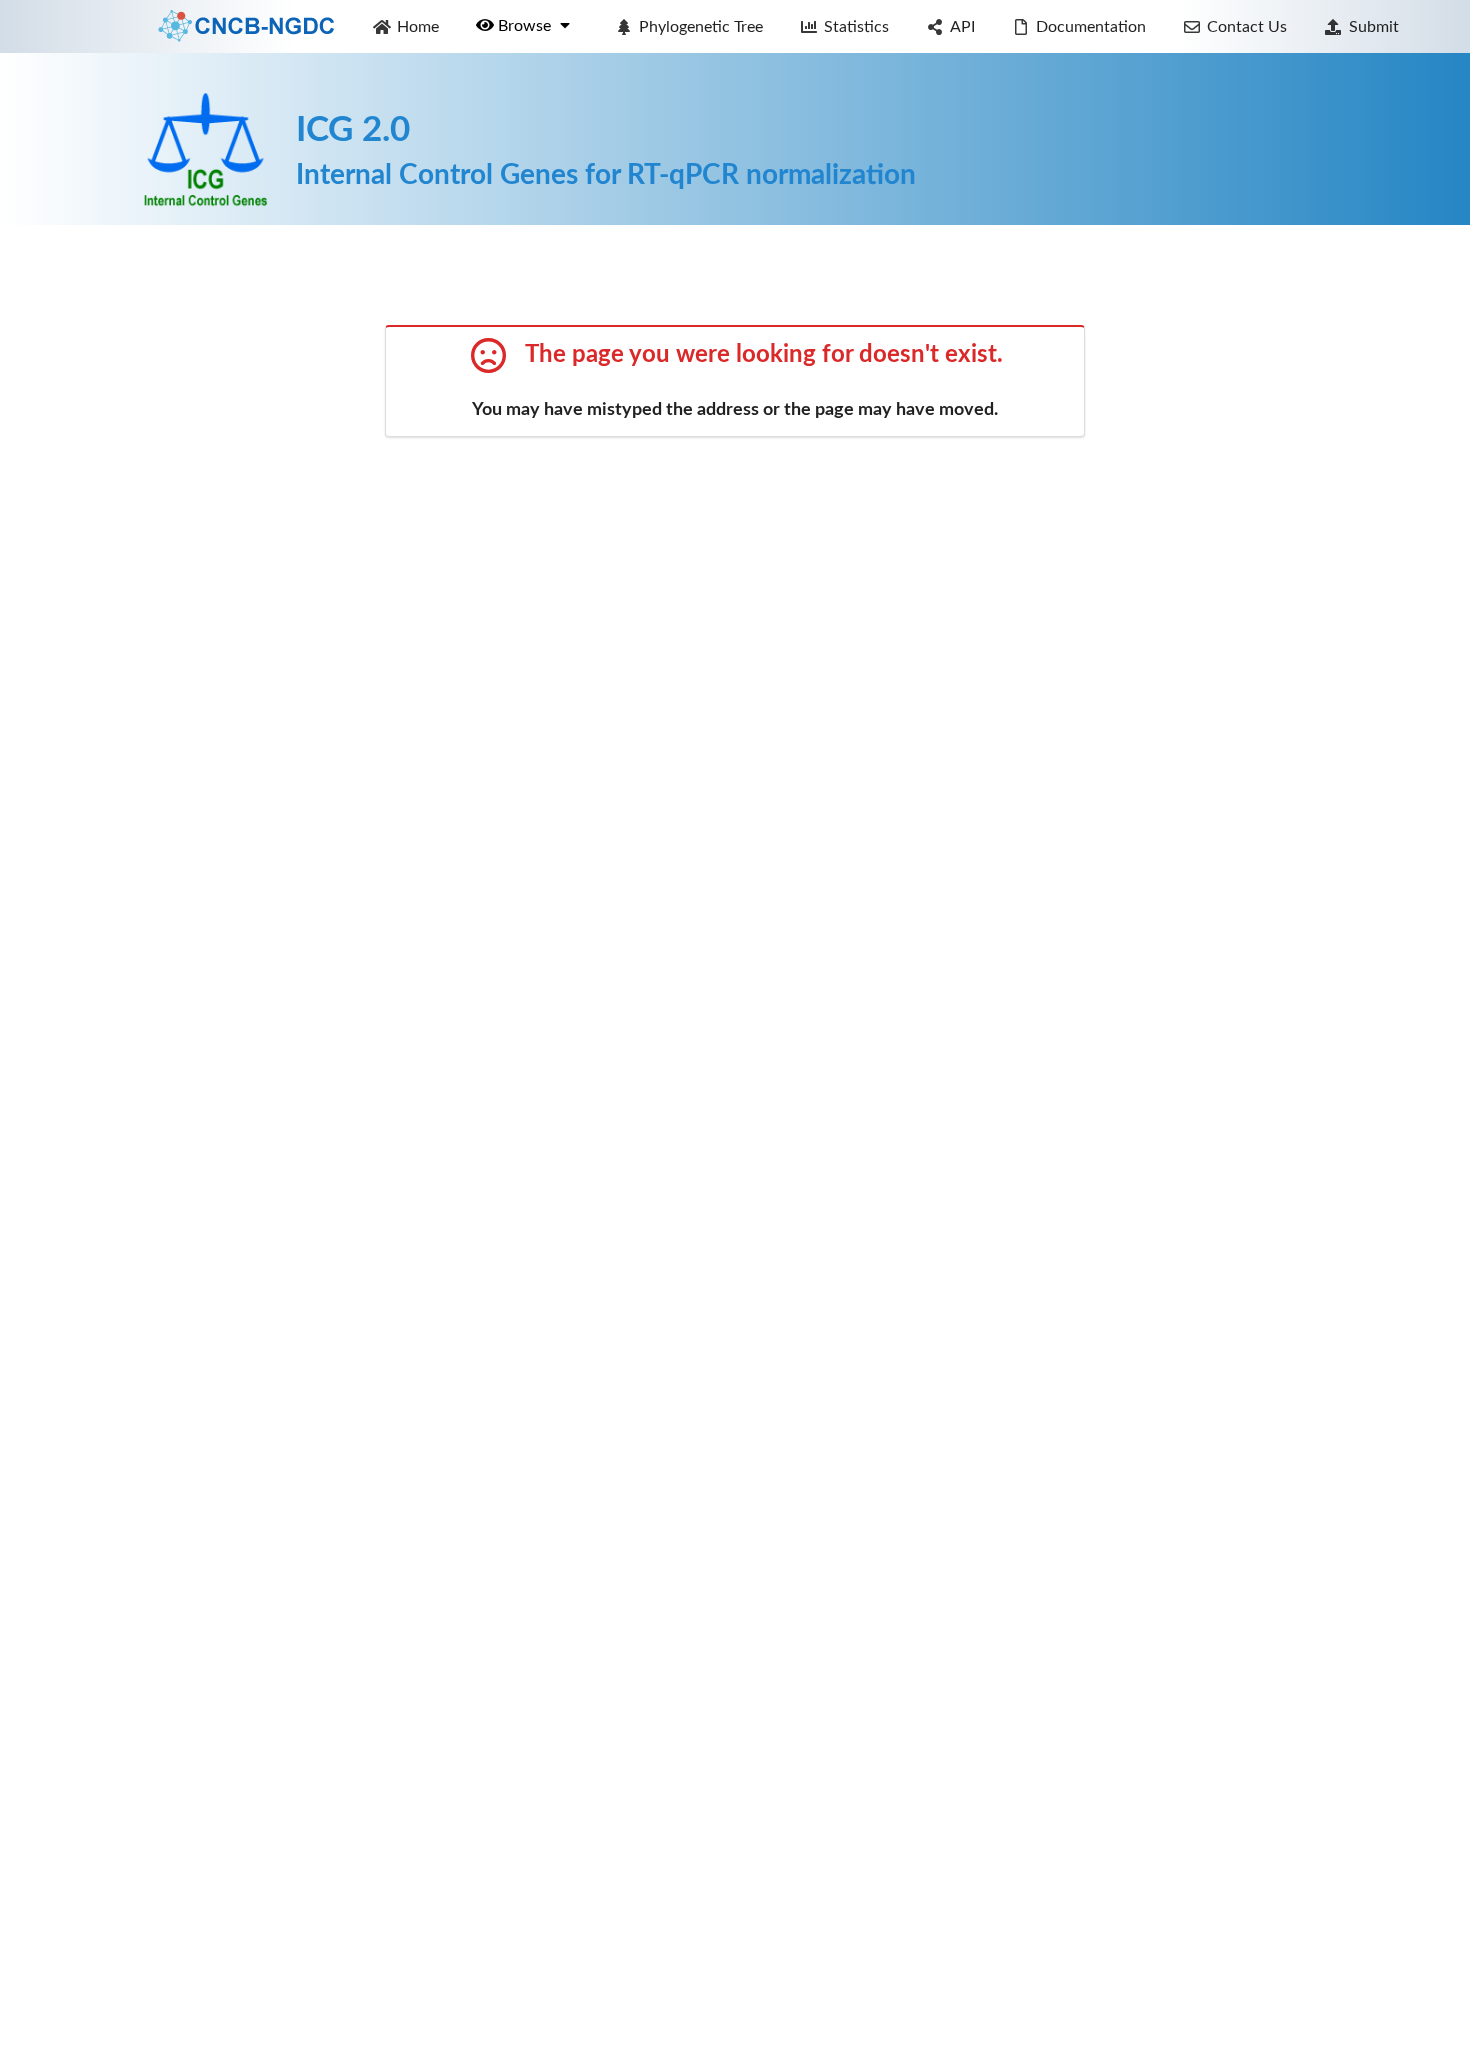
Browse (526, 26)
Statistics (856, 27)
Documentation (1091, 27)
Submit (1374, 27)
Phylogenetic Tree (701, 27)
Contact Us (1247, 27)
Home (418, 27)
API (962, 27)
